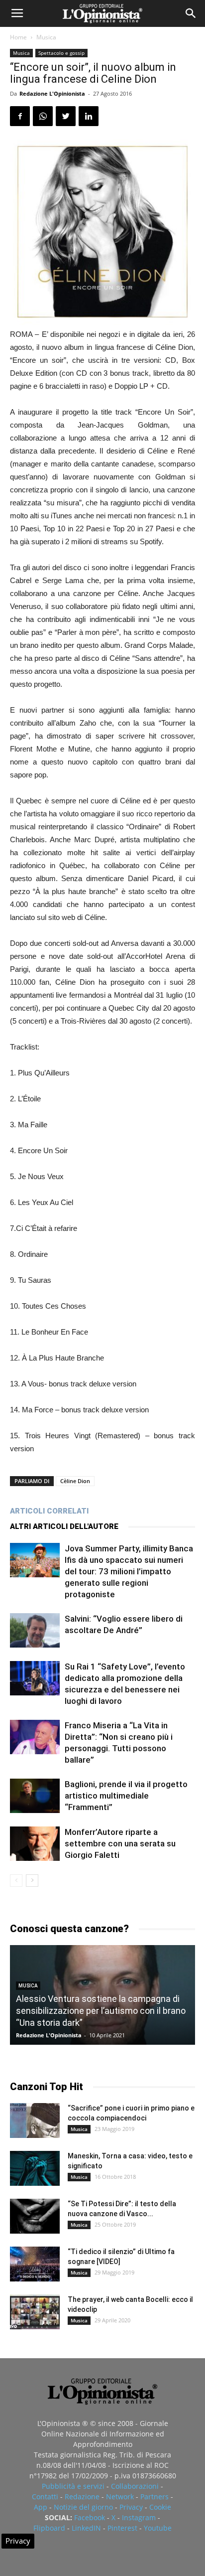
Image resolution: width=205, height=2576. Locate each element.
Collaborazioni (135, 2486)
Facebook (90, 2517)
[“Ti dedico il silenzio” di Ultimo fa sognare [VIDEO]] (35, 2264)
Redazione (82, 2497)
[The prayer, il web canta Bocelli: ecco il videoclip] (35, 2312)
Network (120, 2497)
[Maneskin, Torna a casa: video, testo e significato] (35, 2168)
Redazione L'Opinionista (52, 93)
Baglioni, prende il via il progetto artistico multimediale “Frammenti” (126, 1796)
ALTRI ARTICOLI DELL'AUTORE (64, 1526)
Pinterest (122, 2528)
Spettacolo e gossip (61, 53)
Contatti (45, 2497)
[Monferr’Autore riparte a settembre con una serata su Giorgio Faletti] (35, 1844)
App (41, 2507)
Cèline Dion (75, 1481)
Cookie (160, 2507)
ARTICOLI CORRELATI (49, 1511)
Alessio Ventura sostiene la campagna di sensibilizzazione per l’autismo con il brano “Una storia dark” (101, 2011)
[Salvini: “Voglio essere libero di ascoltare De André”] (35, 1630)
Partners (154, 2497)
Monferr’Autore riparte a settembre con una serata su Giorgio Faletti (120, 1843)
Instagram (139, 2517)
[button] (191, 13)
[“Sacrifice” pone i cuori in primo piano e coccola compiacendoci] (35, 2121)
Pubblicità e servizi (73, 2486)
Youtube (158, 2528)
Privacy (131, 2507)
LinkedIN (86, 2528)
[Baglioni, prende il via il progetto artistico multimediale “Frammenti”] (35, 1796)
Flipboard (49, 2528)
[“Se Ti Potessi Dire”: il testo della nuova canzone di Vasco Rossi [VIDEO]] (35, 2216)
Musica (46, 37)
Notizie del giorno (83, 2507)
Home (18, 37)
